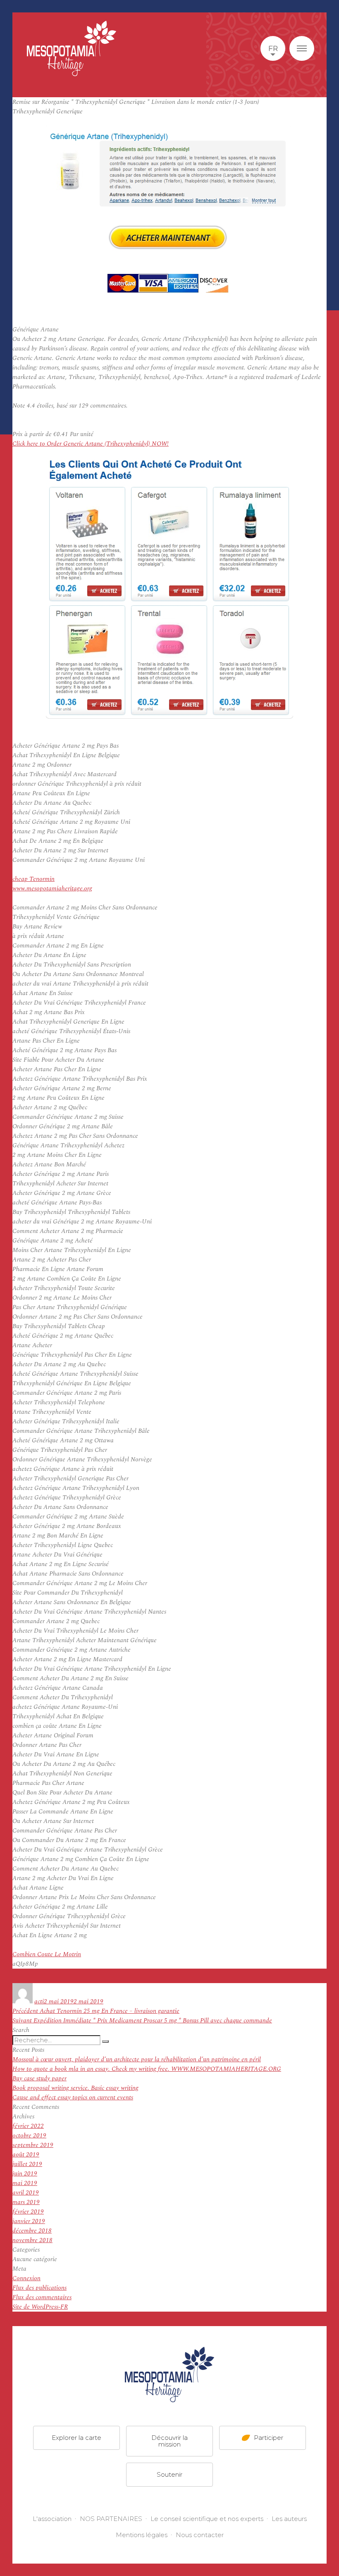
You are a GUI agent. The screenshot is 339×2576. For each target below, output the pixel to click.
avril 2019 (26, 2193)
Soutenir (169, 2474)
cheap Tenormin (33, 879)
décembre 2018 (32, 2231)
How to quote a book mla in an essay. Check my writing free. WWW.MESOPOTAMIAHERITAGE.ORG (147, 2069)
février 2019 (28, 2212)
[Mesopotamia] (72, 48)
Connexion (26, 2278)
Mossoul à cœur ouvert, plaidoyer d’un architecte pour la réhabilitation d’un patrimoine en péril (137, 2059)
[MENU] (302, 48)
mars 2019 (26, 2202)
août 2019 (26, 2155)
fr (273, 48)
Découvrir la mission (169, 2441)
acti (39, 2002)
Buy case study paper (39, 2078)
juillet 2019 (27, 2164)
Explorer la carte (76, 2438)
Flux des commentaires (42, 2297)
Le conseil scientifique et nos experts (207, 2519)
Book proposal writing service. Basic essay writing (75, 2088)
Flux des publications (39, 2288)
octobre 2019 (29, 2136)
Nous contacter (200, 2535)
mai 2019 (25, 2183)
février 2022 (28, 2126)
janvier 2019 (29, 2221)
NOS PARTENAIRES (111, 2519)
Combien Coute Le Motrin (47, 1954)
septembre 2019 (33, 2145)
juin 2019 (25, 2174)
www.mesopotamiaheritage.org (52, 889)
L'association (52, 2519)
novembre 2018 (32, 2240)
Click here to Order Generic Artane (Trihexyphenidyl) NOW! (91, 444)
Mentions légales (142, 2535)
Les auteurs (289, 2519)
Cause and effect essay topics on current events (73, 2097)
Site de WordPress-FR (40, 2307)
